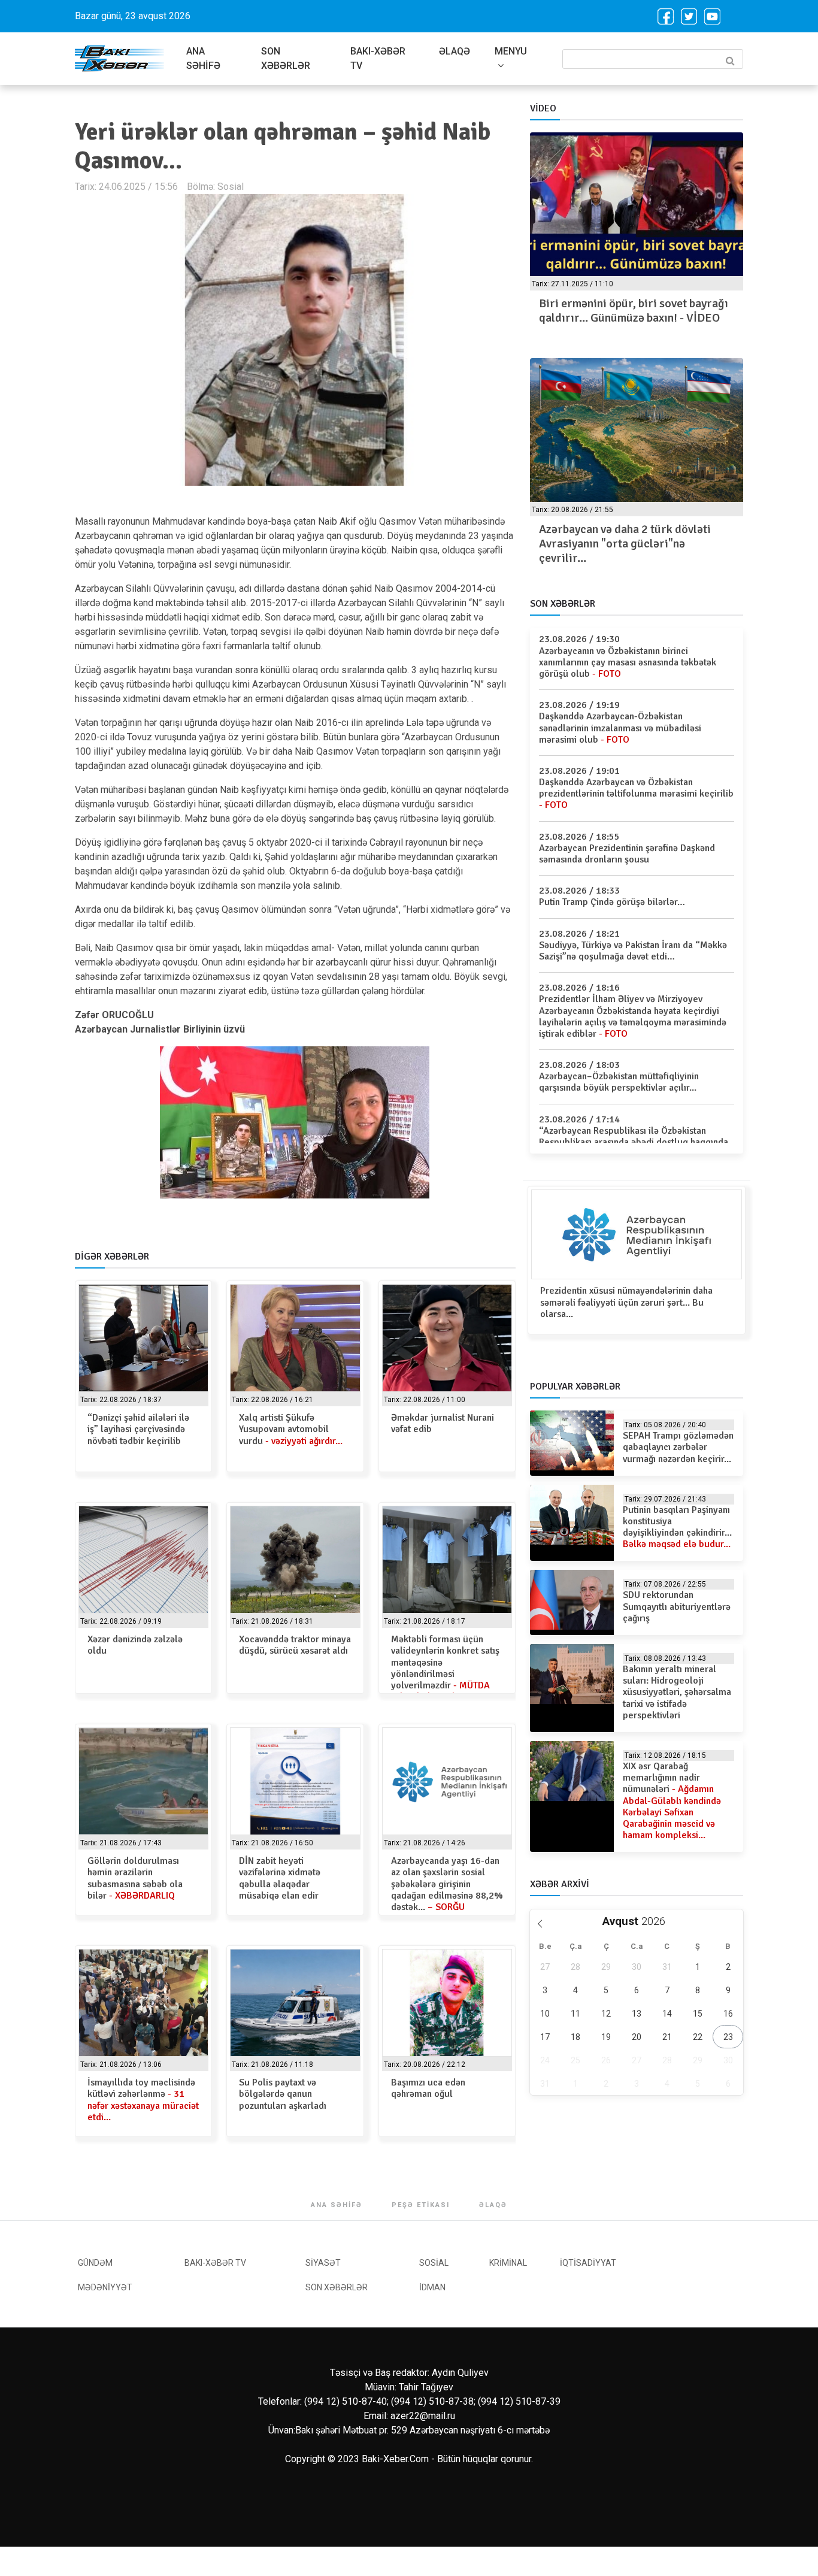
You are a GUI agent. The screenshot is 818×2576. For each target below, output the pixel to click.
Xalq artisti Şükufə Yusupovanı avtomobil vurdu (291, 1429)
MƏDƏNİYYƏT (105, 2287)
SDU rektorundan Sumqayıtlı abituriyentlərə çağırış (677, 1606)
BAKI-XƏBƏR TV (378, 58)
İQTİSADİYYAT (588, 2263)
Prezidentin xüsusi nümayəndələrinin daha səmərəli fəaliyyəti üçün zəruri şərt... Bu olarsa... (626, 1302)
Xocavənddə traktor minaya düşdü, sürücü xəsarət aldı (295, 1645)
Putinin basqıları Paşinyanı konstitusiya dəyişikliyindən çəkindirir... (677, 1527)
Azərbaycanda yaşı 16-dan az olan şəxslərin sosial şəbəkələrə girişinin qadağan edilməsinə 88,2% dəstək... (447, 1884)
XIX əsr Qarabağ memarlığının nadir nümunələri (672, 1801)
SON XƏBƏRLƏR (286, 58)
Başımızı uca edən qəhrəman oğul (428, 2088)
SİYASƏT (323, 2263)
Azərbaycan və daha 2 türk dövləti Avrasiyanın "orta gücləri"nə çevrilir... (625, 544)
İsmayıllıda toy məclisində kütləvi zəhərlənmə (143, 2100)
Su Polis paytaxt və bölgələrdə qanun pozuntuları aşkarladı (283, 2094)
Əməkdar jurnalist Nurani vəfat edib (443, 1423)
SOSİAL (434, 2263)
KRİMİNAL (508, 2263)
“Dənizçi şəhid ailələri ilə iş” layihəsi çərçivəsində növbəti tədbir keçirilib (138, 1429)
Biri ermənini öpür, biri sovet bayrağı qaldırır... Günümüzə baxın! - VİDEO (634, 311)
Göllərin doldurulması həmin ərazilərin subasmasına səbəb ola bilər (135, 1878)
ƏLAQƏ (455, 51)
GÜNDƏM (95, 2263)
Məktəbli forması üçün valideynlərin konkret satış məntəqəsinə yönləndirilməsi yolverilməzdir (445, 1668)
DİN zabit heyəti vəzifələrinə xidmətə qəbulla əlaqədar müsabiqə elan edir (280, 1878)
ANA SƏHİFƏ (203, 58)
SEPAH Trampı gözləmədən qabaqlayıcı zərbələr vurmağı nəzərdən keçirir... (678, 1447)
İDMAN (432, 2287)
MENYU (511, 51)
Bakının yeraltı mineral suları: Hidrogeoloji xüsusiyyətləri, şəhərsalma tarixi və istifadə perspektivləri (677, 1692)
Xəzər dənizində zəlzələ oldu (135, 1645)
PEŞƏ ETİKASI (421, 2205)
